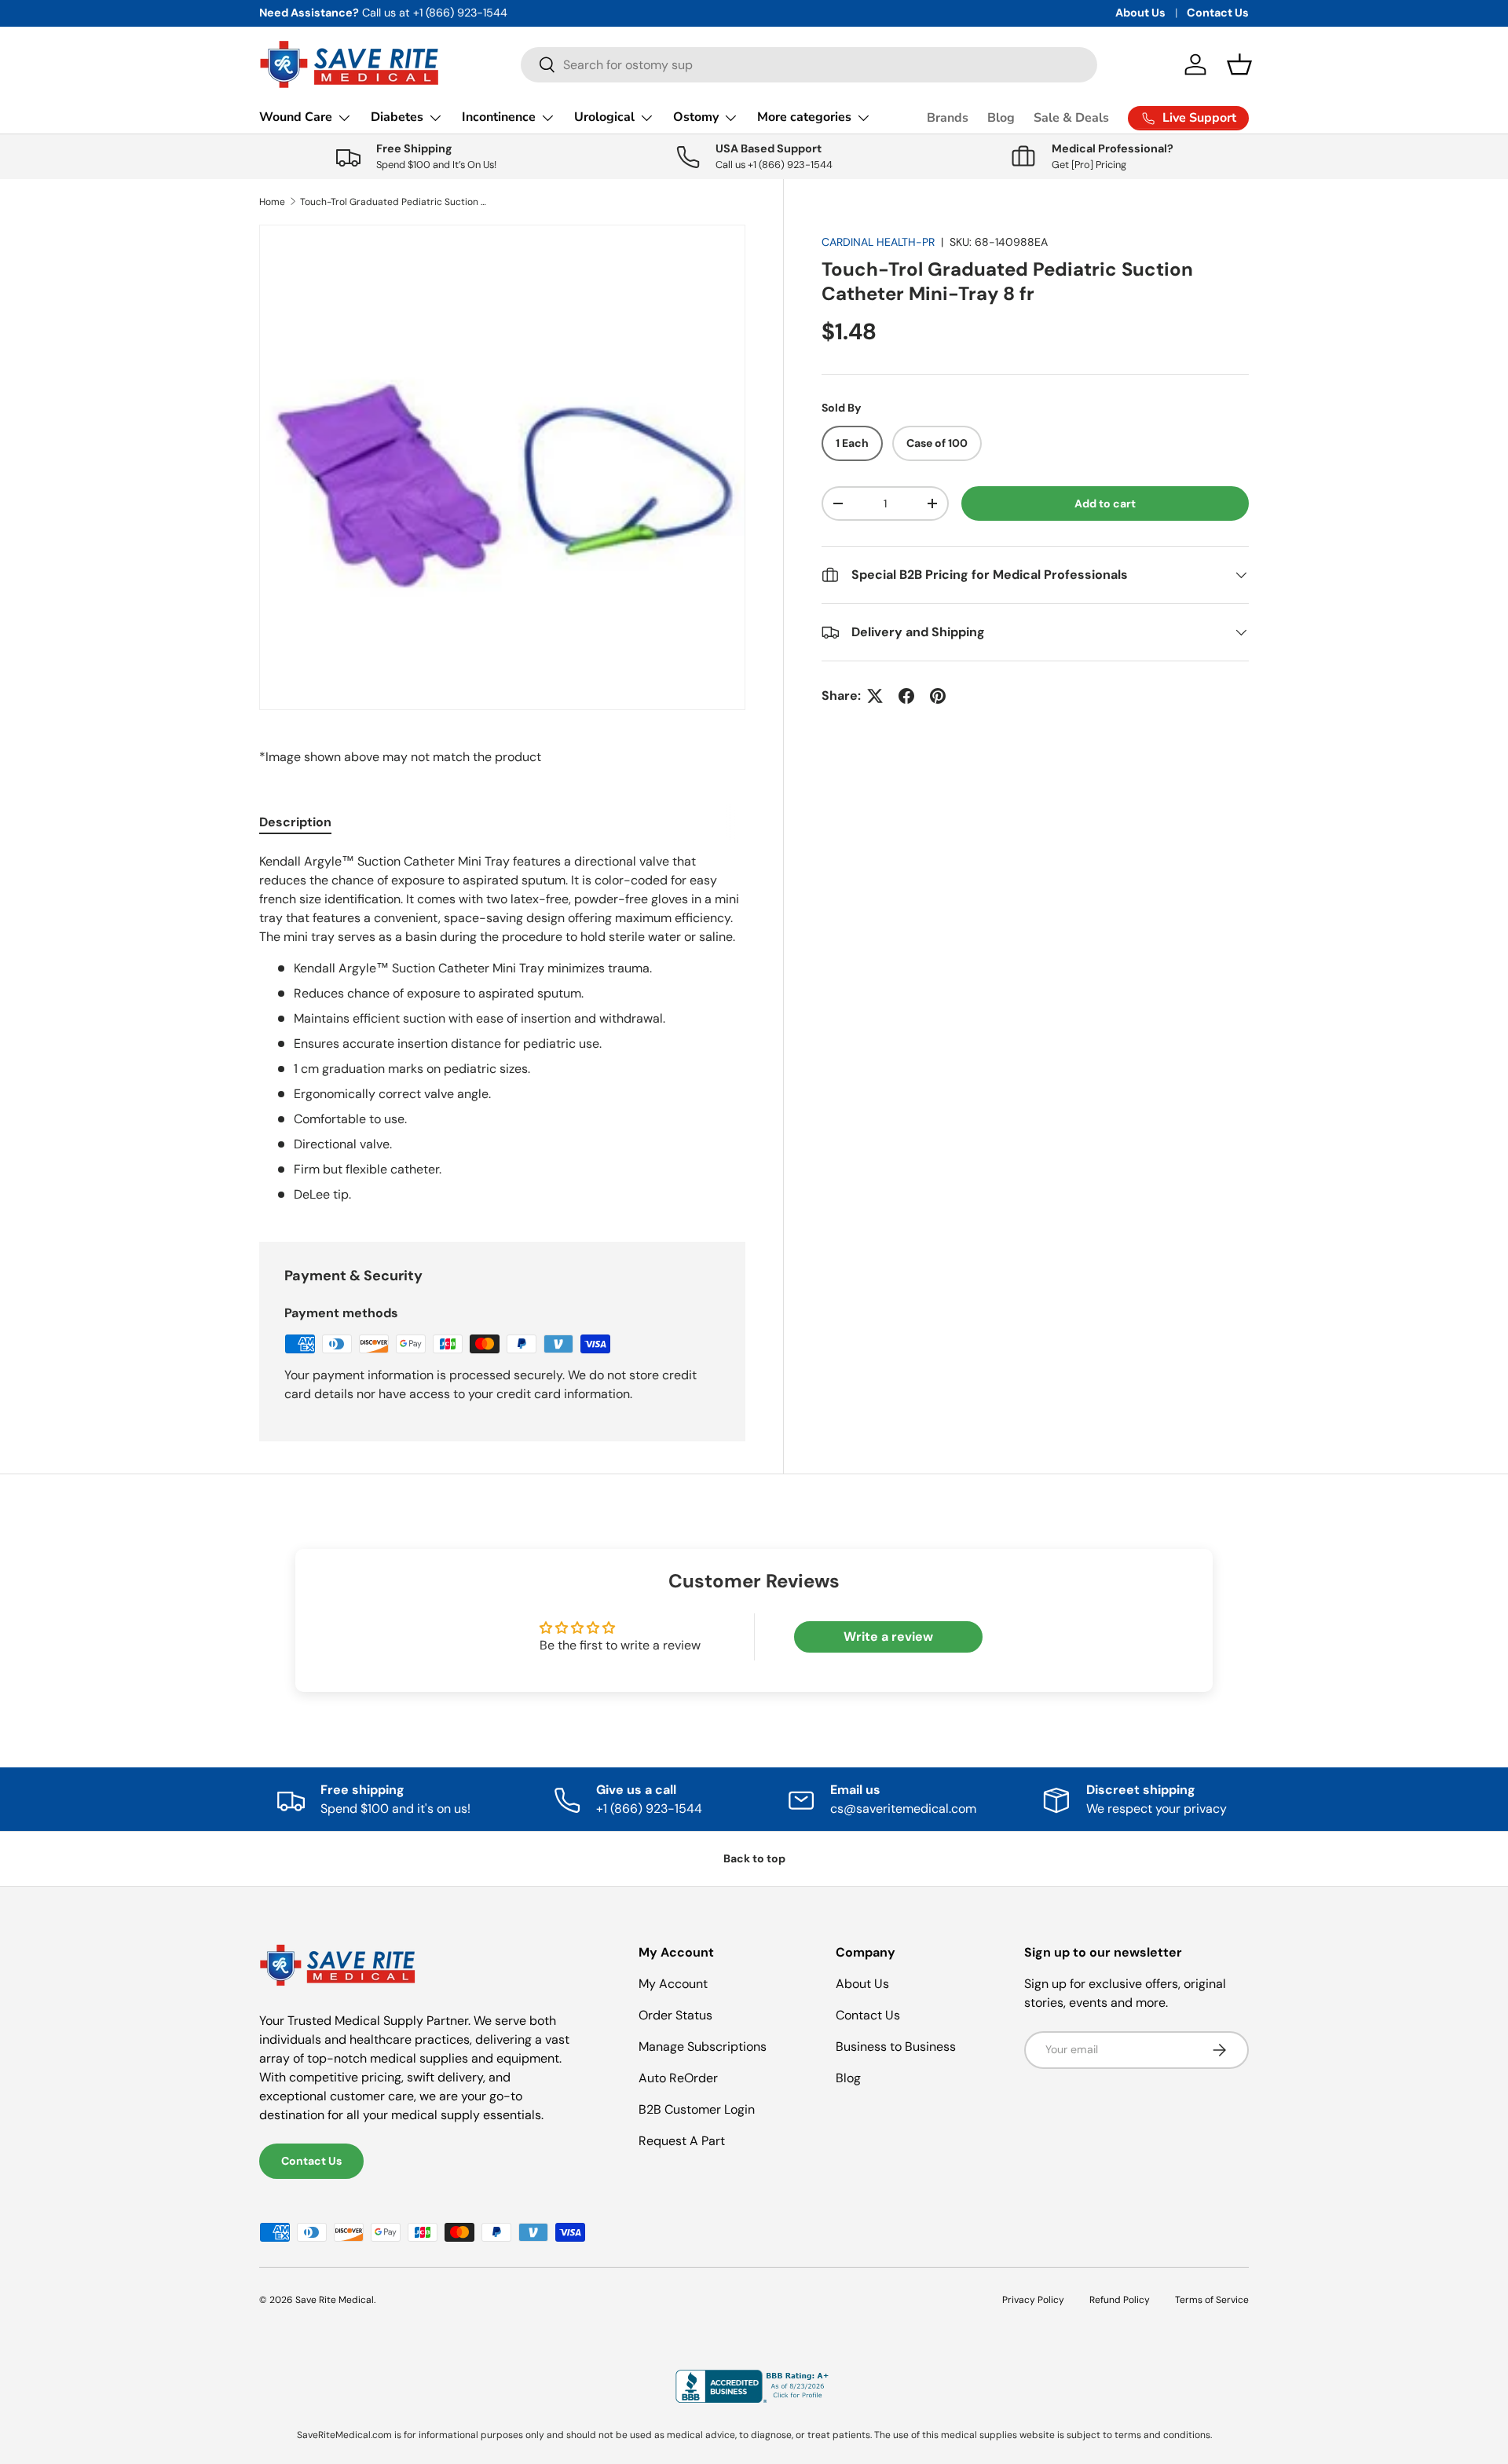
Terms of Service (1212, 2300)
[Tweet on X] (875, 696)
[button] (1239, 64)
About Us (1140, 13)
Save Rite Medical (335, 2300)
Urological (604, 117)
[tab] (295, 822)
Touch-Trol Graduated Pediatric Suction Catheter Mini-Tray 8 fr (394, 202)
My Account (673, 1984)
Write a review (888, 1637)
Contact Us (1218, 13)
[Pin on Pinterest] (938, 696)
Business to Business (896, 2047)
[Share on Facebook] (906, 696)
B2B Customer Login (697, 2109)
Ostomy (696, 117)
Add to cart (1105, 503)
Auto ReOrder (678, 2078)
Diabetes (397, 117)
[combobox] (809, 65)
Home (272, 202)
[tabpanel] (502, 1028)
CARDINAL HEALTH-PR (878, 242)
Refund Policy (1120, 2300)
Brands (948, 118)
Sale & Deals (1071, 118)
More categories (804, 117)
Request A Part (682, 2141)
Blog (1001, 118)
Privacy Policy (1033, 2300)
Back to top (754, 1858)
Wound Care (296, 117)
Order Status (675, 2015)
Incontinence (499, 117)
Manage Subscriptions (703, 2047)
